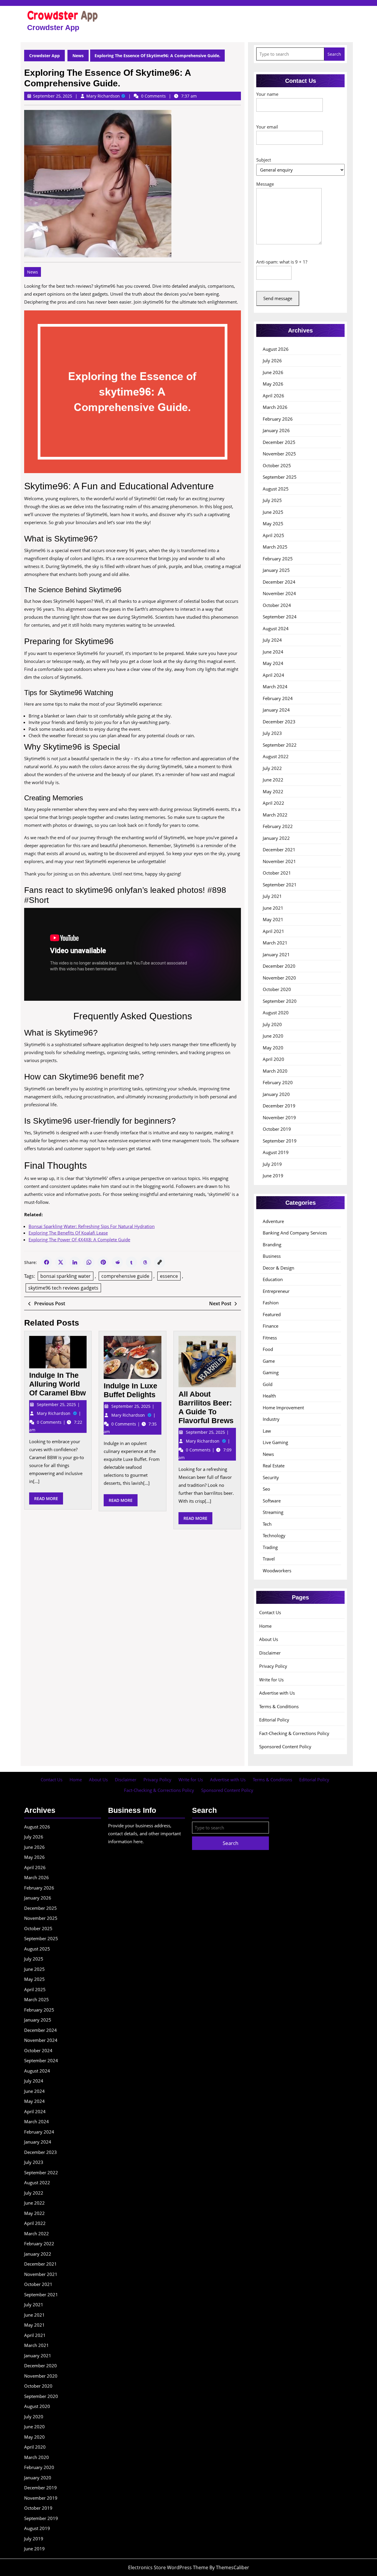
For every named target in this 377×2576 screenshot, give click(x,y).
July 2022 (272, 768)
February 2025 (278, 559)
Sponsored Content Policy (285, 1747)
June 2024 (273, 652)
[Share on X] (61, 1262)
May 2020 (273, 1048)
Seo (266, 1489)
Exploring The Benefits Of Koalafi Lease (68, 1233)
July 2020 (272, 1024)
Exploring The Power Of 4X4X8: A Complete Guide (79, 1240)
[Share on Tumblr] (131, 1262)
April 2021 (273, 931)
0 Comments (50, 1422)
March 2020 (275, 1071)
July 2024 (272, 640)
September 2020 (280, 1001)
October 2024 (277, 605)
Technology (274, 1535)
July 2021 (272, 896)
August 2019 (276, 1152)
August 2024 (276, 628)
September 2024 (280, 617)
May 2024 (273, 663)
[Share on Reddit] (117, 1262)
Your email (267, 127)
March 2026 (275, 407)
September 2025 (280, 477)
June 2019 (273, 1176)
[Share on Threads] (145, 1262)
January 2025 (276, 570)
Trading (270, 1547)
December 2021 (279, 850)
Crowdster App (53, 27)
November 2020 (279, 978)
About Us (269, 1639)
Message (265, 184)
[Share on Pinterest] (103, 1262)
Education (273, 1279)
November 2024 (279, 593)
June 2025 (273, 512)
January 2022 (276, 838)
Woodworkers (277, 1571)
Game (269, 1361)
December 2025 (279, 442)
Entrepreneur (276, 1291)
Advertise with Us (277, 1693)
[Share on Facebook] (47, 1262)
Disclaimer (270, 1653)
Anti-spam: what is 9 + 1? (282, 262)
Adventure (273, 1221)
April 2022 (273, 803)
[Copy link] (160, 1262)
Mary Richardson (106, 96)
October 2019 (277, 1129)
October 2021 (277, 873)
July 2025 (272, 500)
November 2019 (279, 1117)
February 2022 (278, 826)
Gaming (271, 1372)
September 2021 (280, 885)
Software (272, 1501)
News (78, 56)
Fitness (270, 1338)
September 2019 (280, 1141)
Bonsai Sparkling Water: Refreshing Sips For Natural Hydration (92, 1226)
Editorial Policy (274, 1720)
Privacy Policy (273, 1666)
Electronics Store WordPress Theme (168, 2567)
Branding (272, 1245)
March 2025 (275, 547)
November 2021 (279, 861)
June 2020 (273, 1036)
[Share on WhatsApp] (89, 1262)
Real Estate (274, 1466)
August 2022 (276, 756)
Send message (278, 298)
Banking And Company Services (295, 1233)
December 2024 (279, 582)
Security (271, 1477)
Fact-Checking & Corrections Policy (294, 1733)
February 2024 (278, 698)
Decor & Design (278, 1268)
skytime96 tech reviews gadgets (63, 1288)
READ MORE (49, 1500)
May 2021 (273, 919)
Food (268, 1349)
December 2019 (279, 1106)
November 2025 (279, 454)
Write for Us (271, 1680)
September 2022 (280, 745)
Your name (267, 94)
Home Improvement (283, 1408)
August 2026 (276, 349)
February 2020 (278, 1082)
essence (169, 1276)
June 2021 (273, 908)
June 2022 (273, 780)
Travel (269, 1559)
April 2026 (273, 396)
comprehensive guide (125, 1276)
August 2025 (276, 489)
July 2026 (272, 361)
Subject (264, 160)
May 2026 (273, 384)
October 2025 (277, 465)
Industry (271, 1419)
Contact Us (270, 1612)
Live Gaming (275, 1442)
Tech (267, 1524)
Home (265, 1626)
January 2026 (276, 430)
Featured (272, 1314)
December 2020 (279, 966)
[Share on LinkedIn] (75, 1262)
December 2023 (279, 722)
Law (267, 1431)
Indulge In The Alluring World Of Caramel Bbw (57, 1384)
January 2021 (276, 954)
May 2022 (273, 791)
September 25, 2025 (57, 1404)
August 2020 (276, 1013)
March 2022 (275, 815)
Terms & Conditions (279, 1706)
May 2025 (273, 524)
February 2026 (278, 419)
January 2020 (276, 1094)
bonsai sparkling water (66, 1276)
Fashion (271, 1303)
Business (272, 1256)
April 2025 (273, 535)
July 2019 (272, 1164)
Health (269, 1396)
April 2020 (273, 1059)
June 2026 (273, 372)
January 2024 (276, 710)
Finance (271, 1326)
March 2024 (275, 687)
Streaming (273, 1512)
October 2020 (277, 989)
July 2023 (272, 733)
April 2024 (273, 675)
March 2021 (275, 943)
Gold (268, 1384)
